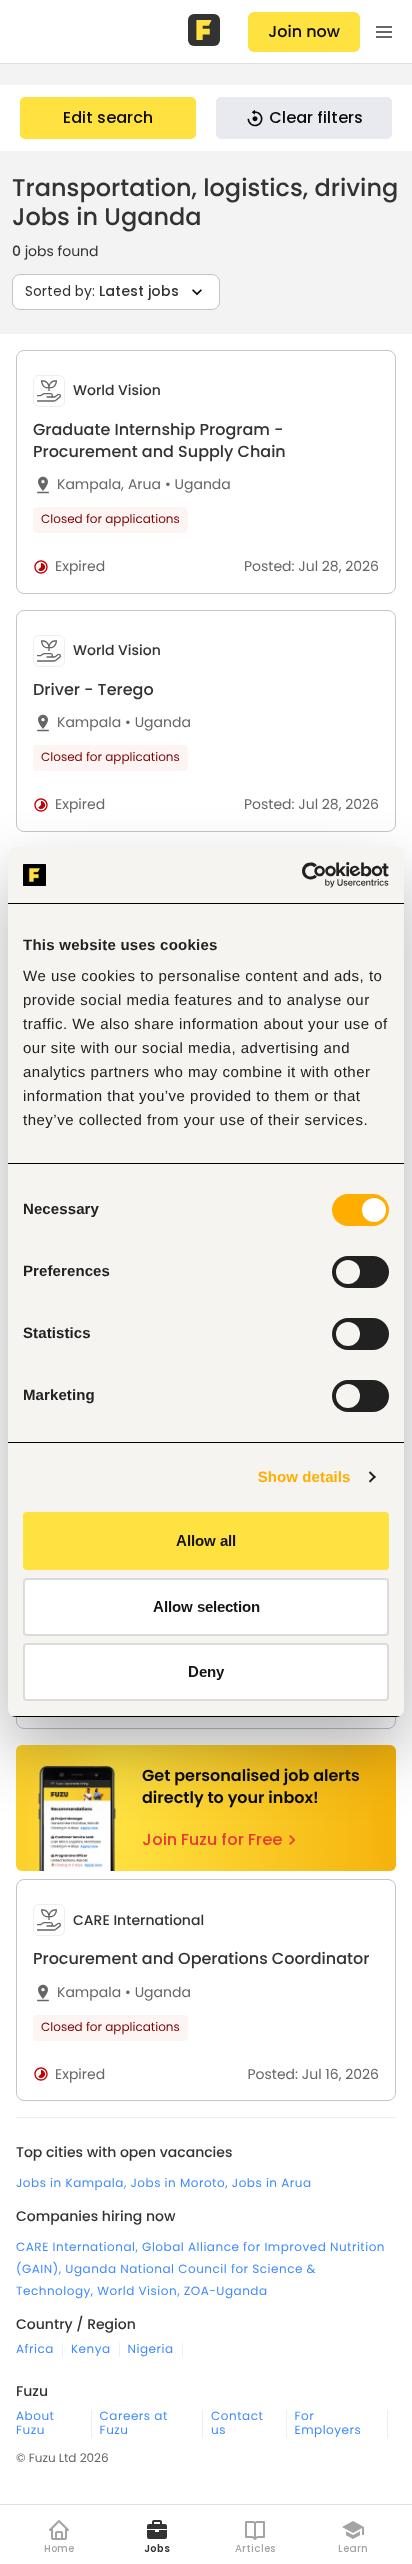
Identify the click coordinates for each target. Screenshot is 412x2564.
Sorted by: (102, 291)
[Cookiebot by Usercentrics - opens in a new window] (301, 875)
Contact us (237, 2424)
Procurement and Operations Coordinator (201, 1958)
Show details (304, 1477)
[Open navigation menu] (384, 32)
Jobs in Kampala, (73, 2183)
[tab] (206, 472)
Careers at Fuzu (134, 2424)
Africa (35, 2350)
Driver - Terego (93, 689)
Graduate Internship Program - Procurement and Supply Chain (159, 440)
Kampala (89, 722)
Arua (144, 484)
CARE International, (79, 2247)
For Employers (328, 2424)
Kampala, (90, 484)
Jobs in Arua (272, 2183)
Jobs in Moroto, (181, 2183)
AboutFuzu (35, 2424)
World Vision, (140, 2291)
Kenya (91, 2350)
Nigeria (151, 2350)
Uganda (198, 484)
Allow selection (206, 1606)
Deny (206, 1671)
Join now (304, 31)
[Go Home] (206, 32)
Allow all (206, 1540)
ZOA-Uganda (226, 2291)
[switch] (360, 1272)
